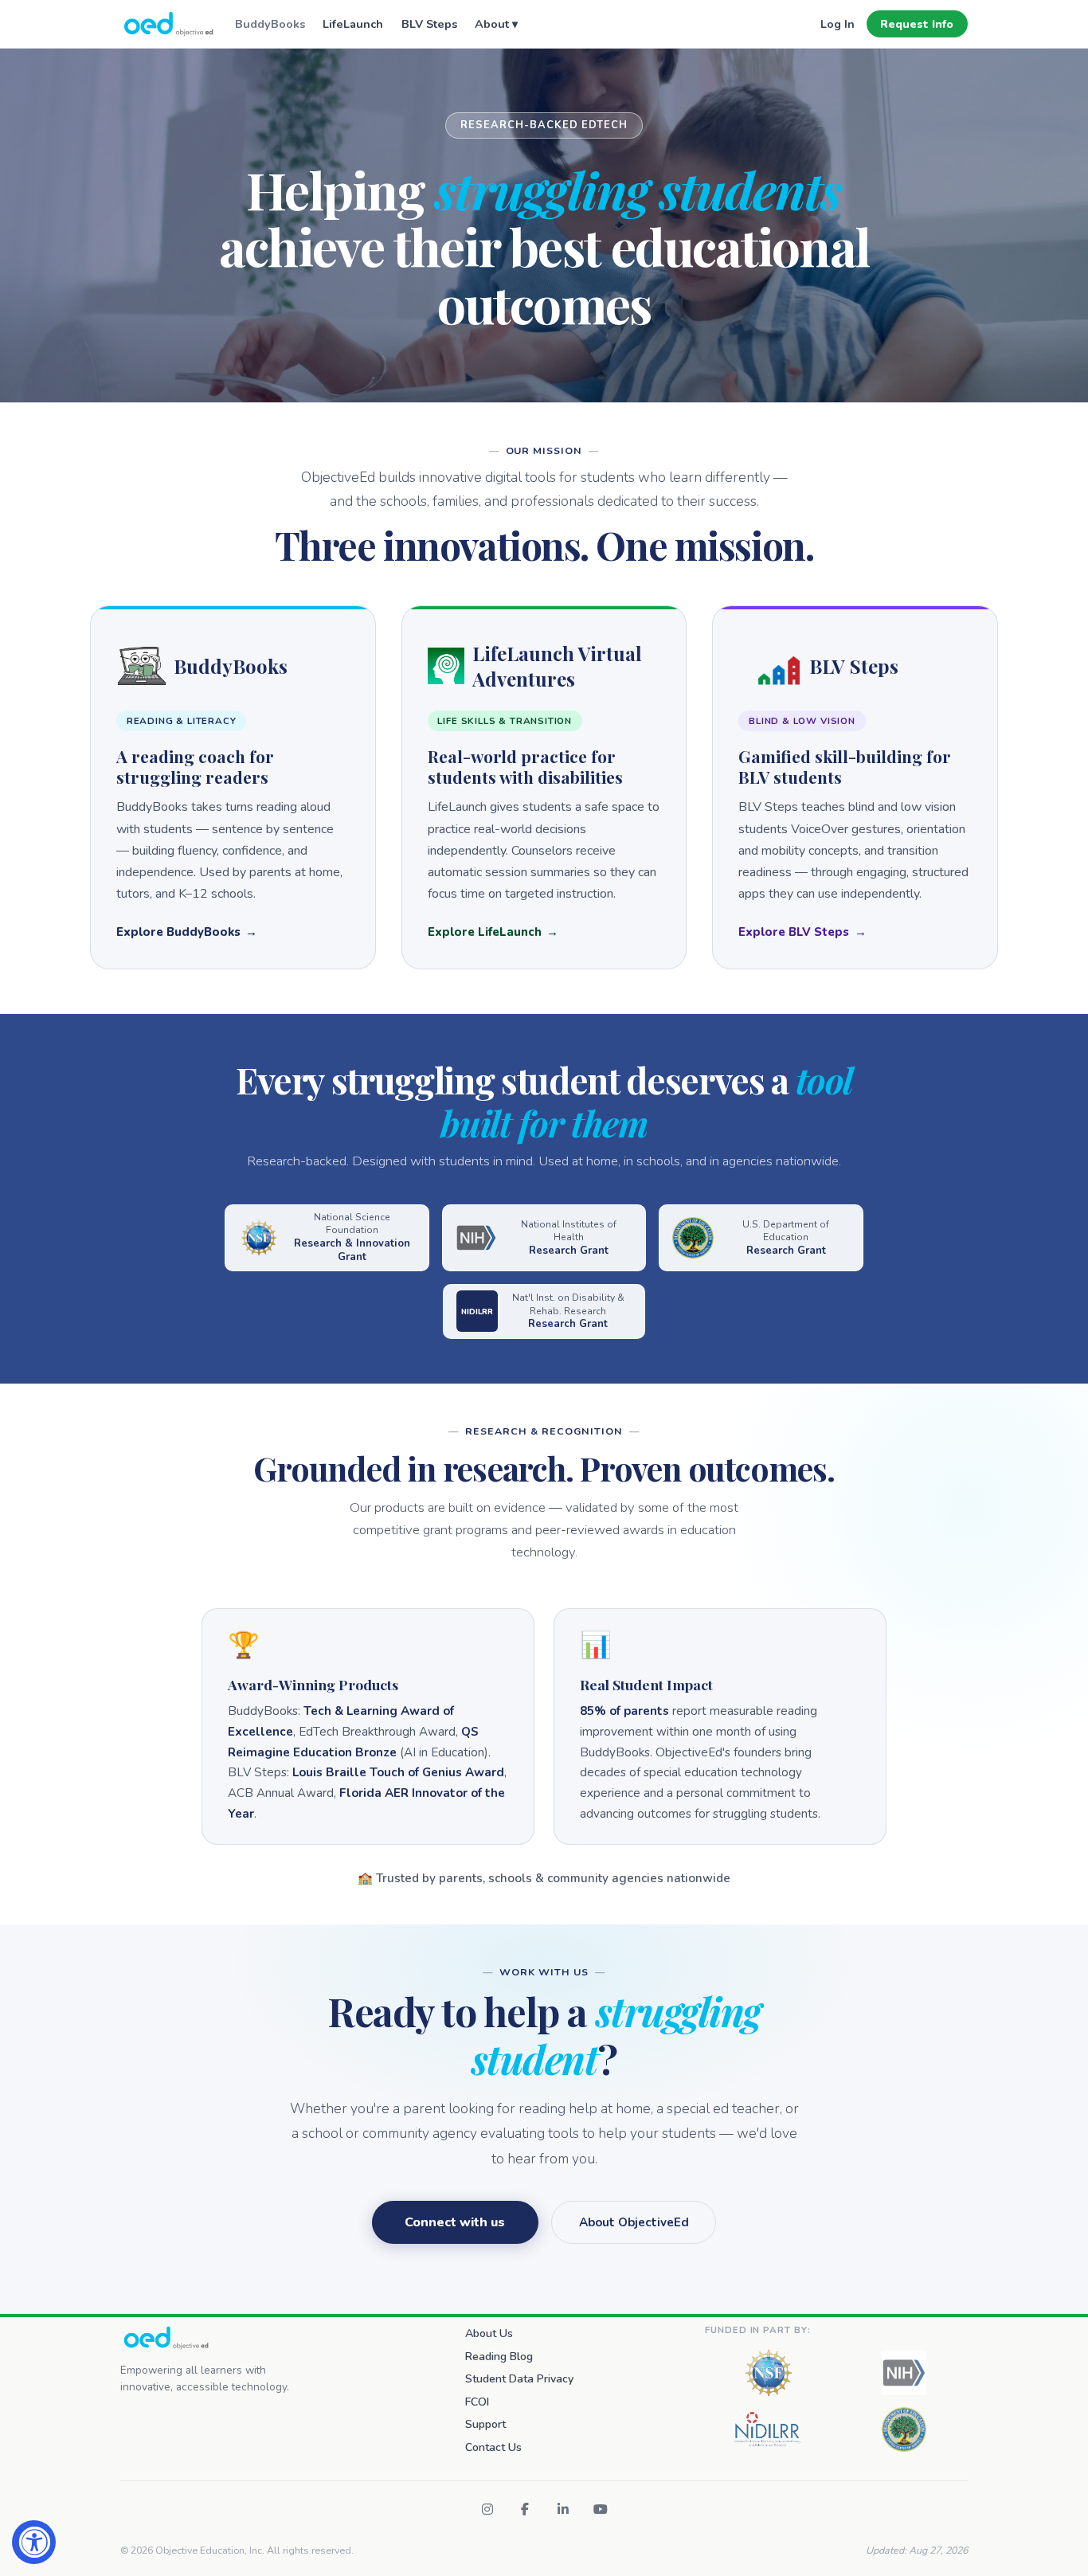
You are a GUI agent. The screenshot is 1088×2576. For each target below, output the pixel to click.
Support (485, 2424)
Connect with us (455, 2222)
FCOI (477, 2402)
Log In (838, 24)
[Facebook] (525, 2509)
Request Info (917, 24)
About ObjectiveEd (634, 2222)
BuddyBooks (270, 24)
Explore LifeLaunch (485, 932)
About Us (489, 2333)
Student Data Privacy (519, 2379)
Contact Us (493, 2447)
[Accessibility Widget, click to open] (34, 2542)
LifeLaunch (353, 24)
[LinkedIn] (563, 2509)
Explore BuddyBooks (178, 932)
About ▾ (496, 24)
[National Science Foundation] (769, 2373)
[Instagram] (487, 2509)
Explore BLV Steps (794, 932)
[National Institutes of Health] (904, 2373)
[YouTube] (601, 2509)
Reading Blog (499, 2357)
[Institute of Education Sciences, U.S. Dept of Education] (904, 2429)
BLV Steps (429, 24)
